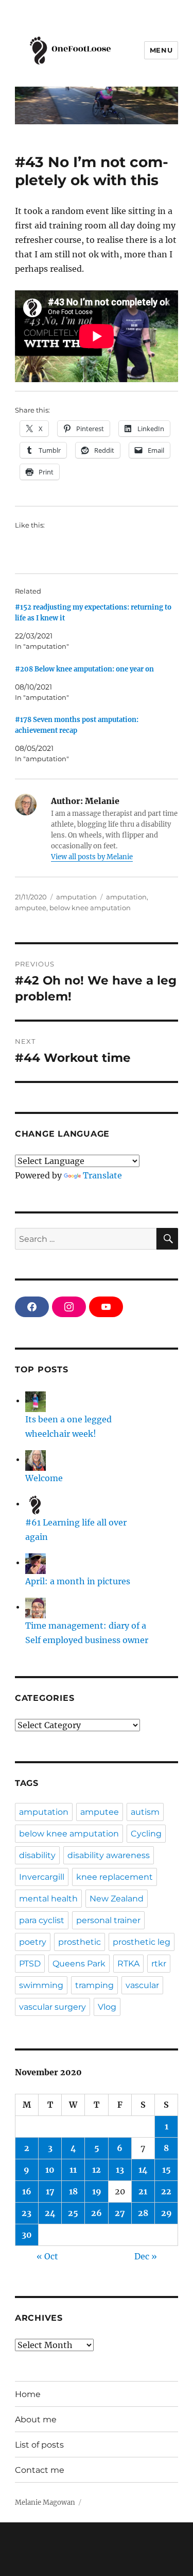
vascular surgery (52, 2007)
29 (166, 2213)
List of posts (39, 2445)
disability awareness (109, 1855)
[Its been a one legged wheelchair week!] (36, 1400)
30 (27, 2235)
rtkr (159, 1964)
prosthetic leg (142, 1942)
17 (50, 2191)
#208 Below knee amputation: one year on (84, 669)
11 (73, 2170)
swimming (41, 1985)
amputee (31, 908)
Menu (161, 50)
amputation (76, 897)
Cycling (146, 1834)
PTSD (30, 1964)
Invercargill (42, 1877)
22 (166, 2191)
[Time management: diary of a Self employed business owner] (36, 1606)
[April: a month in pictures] (36, 1562)
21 (143, 2191)
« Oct (47, 2256)
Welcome (44, 1478)
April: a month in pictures (78, 1581)
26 (97, 2213)
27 (120, 2213)
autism (145, 1812)
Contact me (40, 2470)
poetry (33, 1942)
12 (97, 2170)
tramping (94, 1985)
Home (28, 2394)
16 (27, 2191)
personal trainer (108, 1920)
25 (73, 2213)
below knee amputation (90, 908)
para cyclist (42, 1920)
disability (37, 1855)
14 (143, 2170)
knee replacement (115, 1877)
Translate (102, 1175)
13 (120, 2170)
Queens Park (79, 1964)
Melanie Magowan (45, 2503)
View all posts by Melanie (92, 857)
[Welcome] (36, 1459)
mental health (48, 1899)
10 (50, 2170)
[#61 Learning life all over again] (36, 1503)
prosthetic (80, 1942)
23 (27, 2213)
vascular (142, 1985)
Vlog (107, 2007)
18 (73, 2191)
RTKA (128, 1964)
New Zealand (117, 1899)
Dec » (146, 2256)
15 (166, 2170)
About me (36, 2419)
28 (143, 2213)
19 (97, 2191)
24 (50, 2213)
